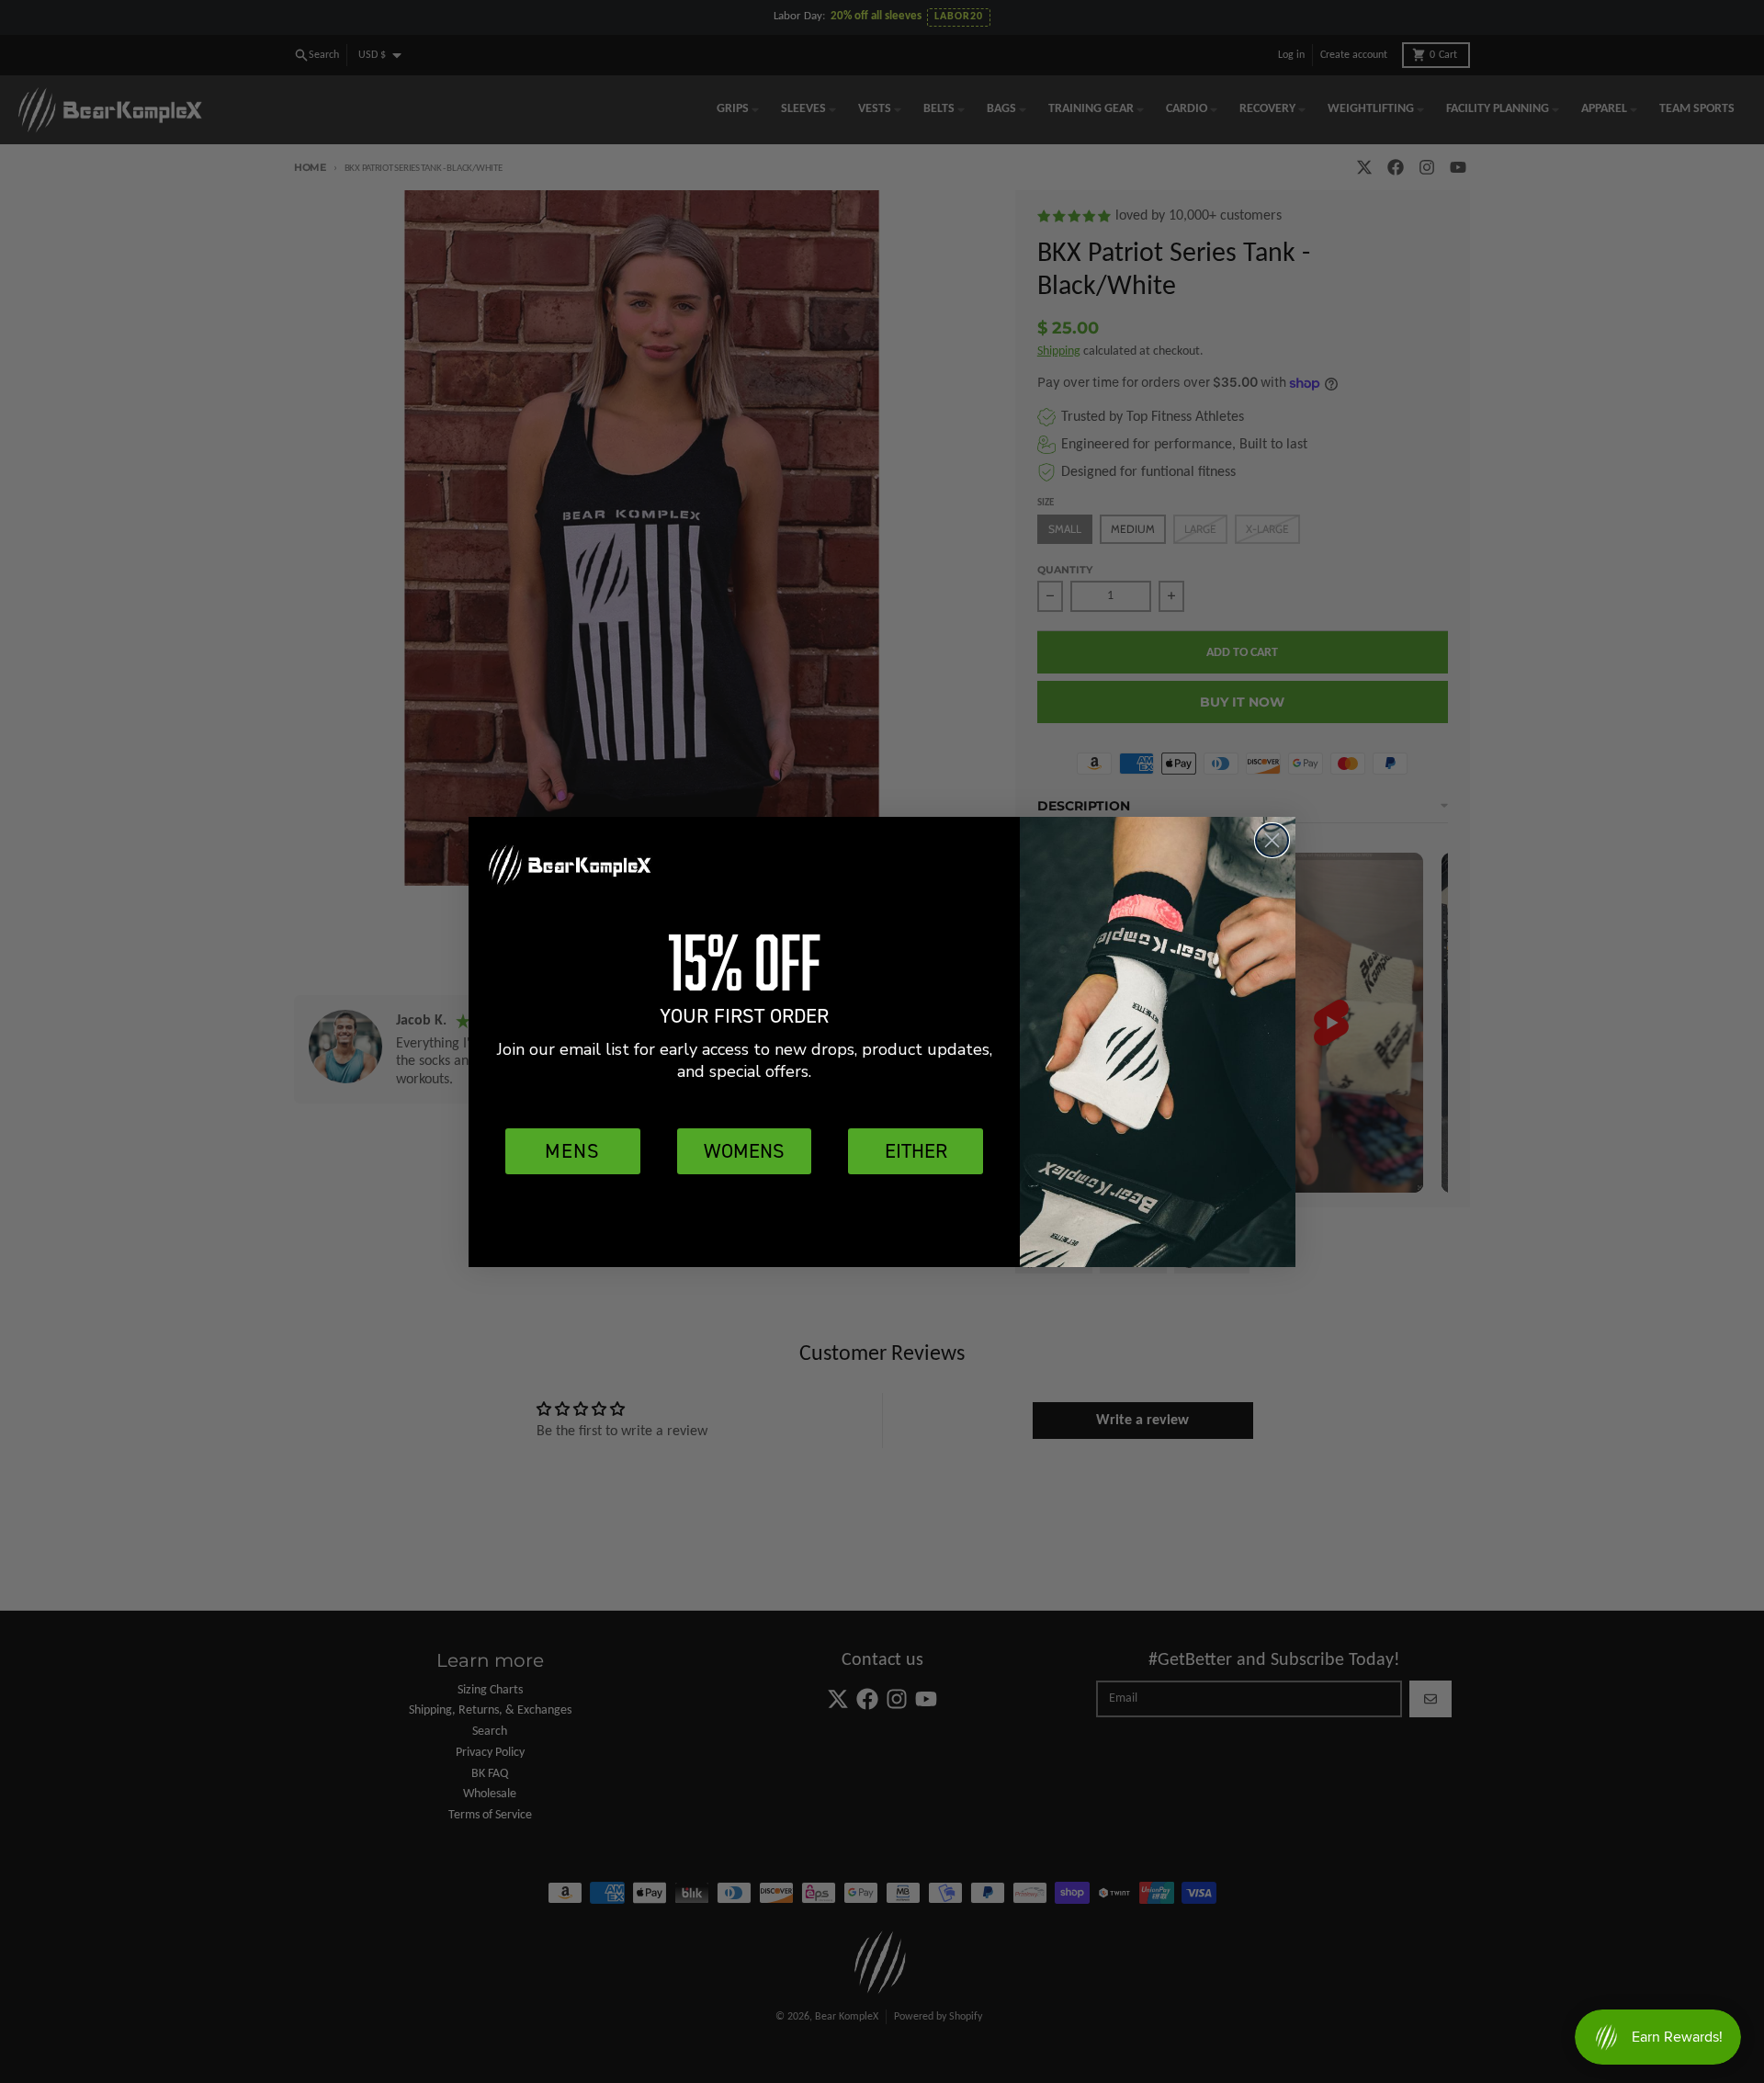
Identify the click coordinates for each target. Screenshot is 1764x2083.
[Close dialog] (1272, 840)
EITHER (916, 1151)
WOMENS (744, 1151)
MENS (572, 1151)
